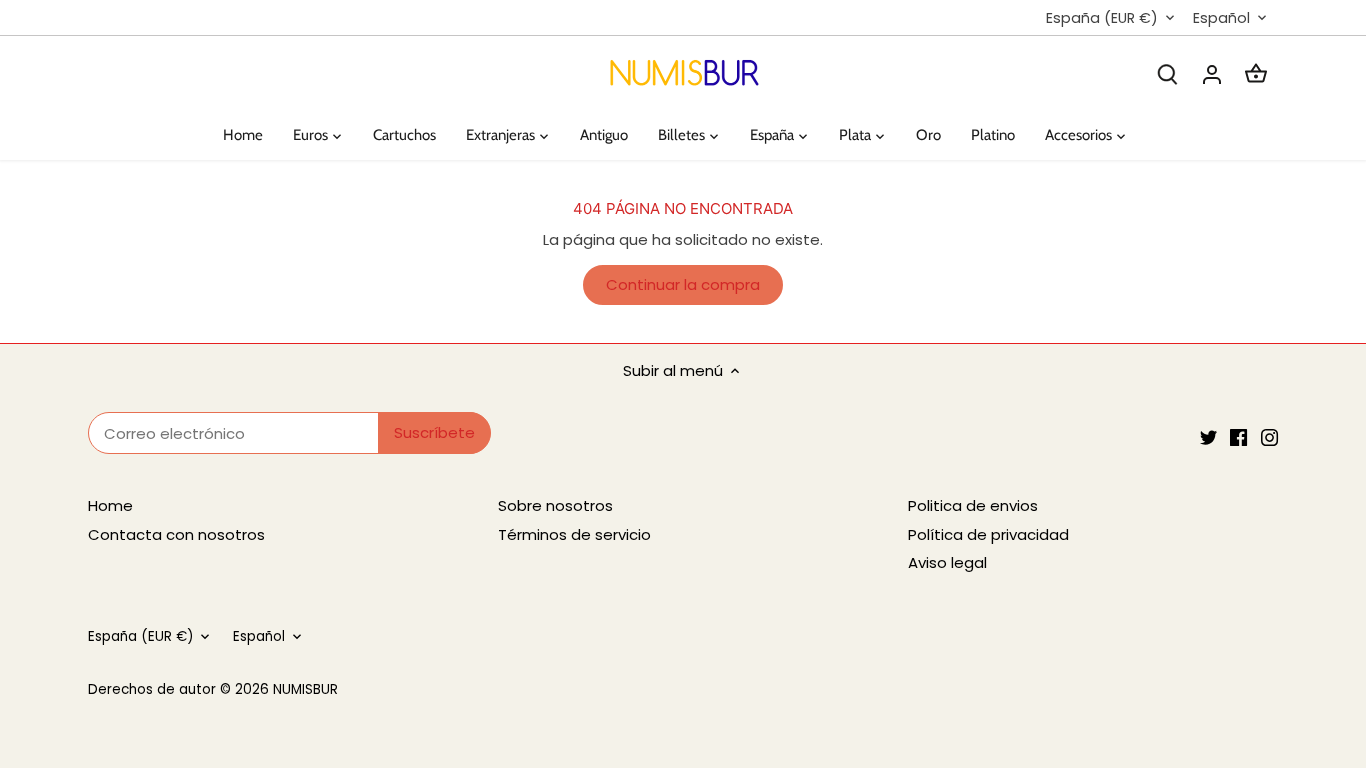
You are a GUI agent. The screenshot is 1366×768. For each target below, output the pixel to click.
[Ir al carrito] (1256, 73)
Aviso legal (947, 562)
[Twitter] (1208, 436)
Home (110, 505)
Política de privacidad (988, 534)
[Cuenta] (1212, 73)
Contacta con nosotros (176, 534)
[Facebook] (1238, 436)
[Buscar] (1168, 73)
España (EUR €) (1102, 18)
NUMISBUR (305, 689)
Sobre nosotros (555, 505)
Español (1221, 18)
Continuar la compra (683, 284)
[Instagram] (1269, 436)
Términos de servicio (574, 534)
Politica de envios (973, 505)
